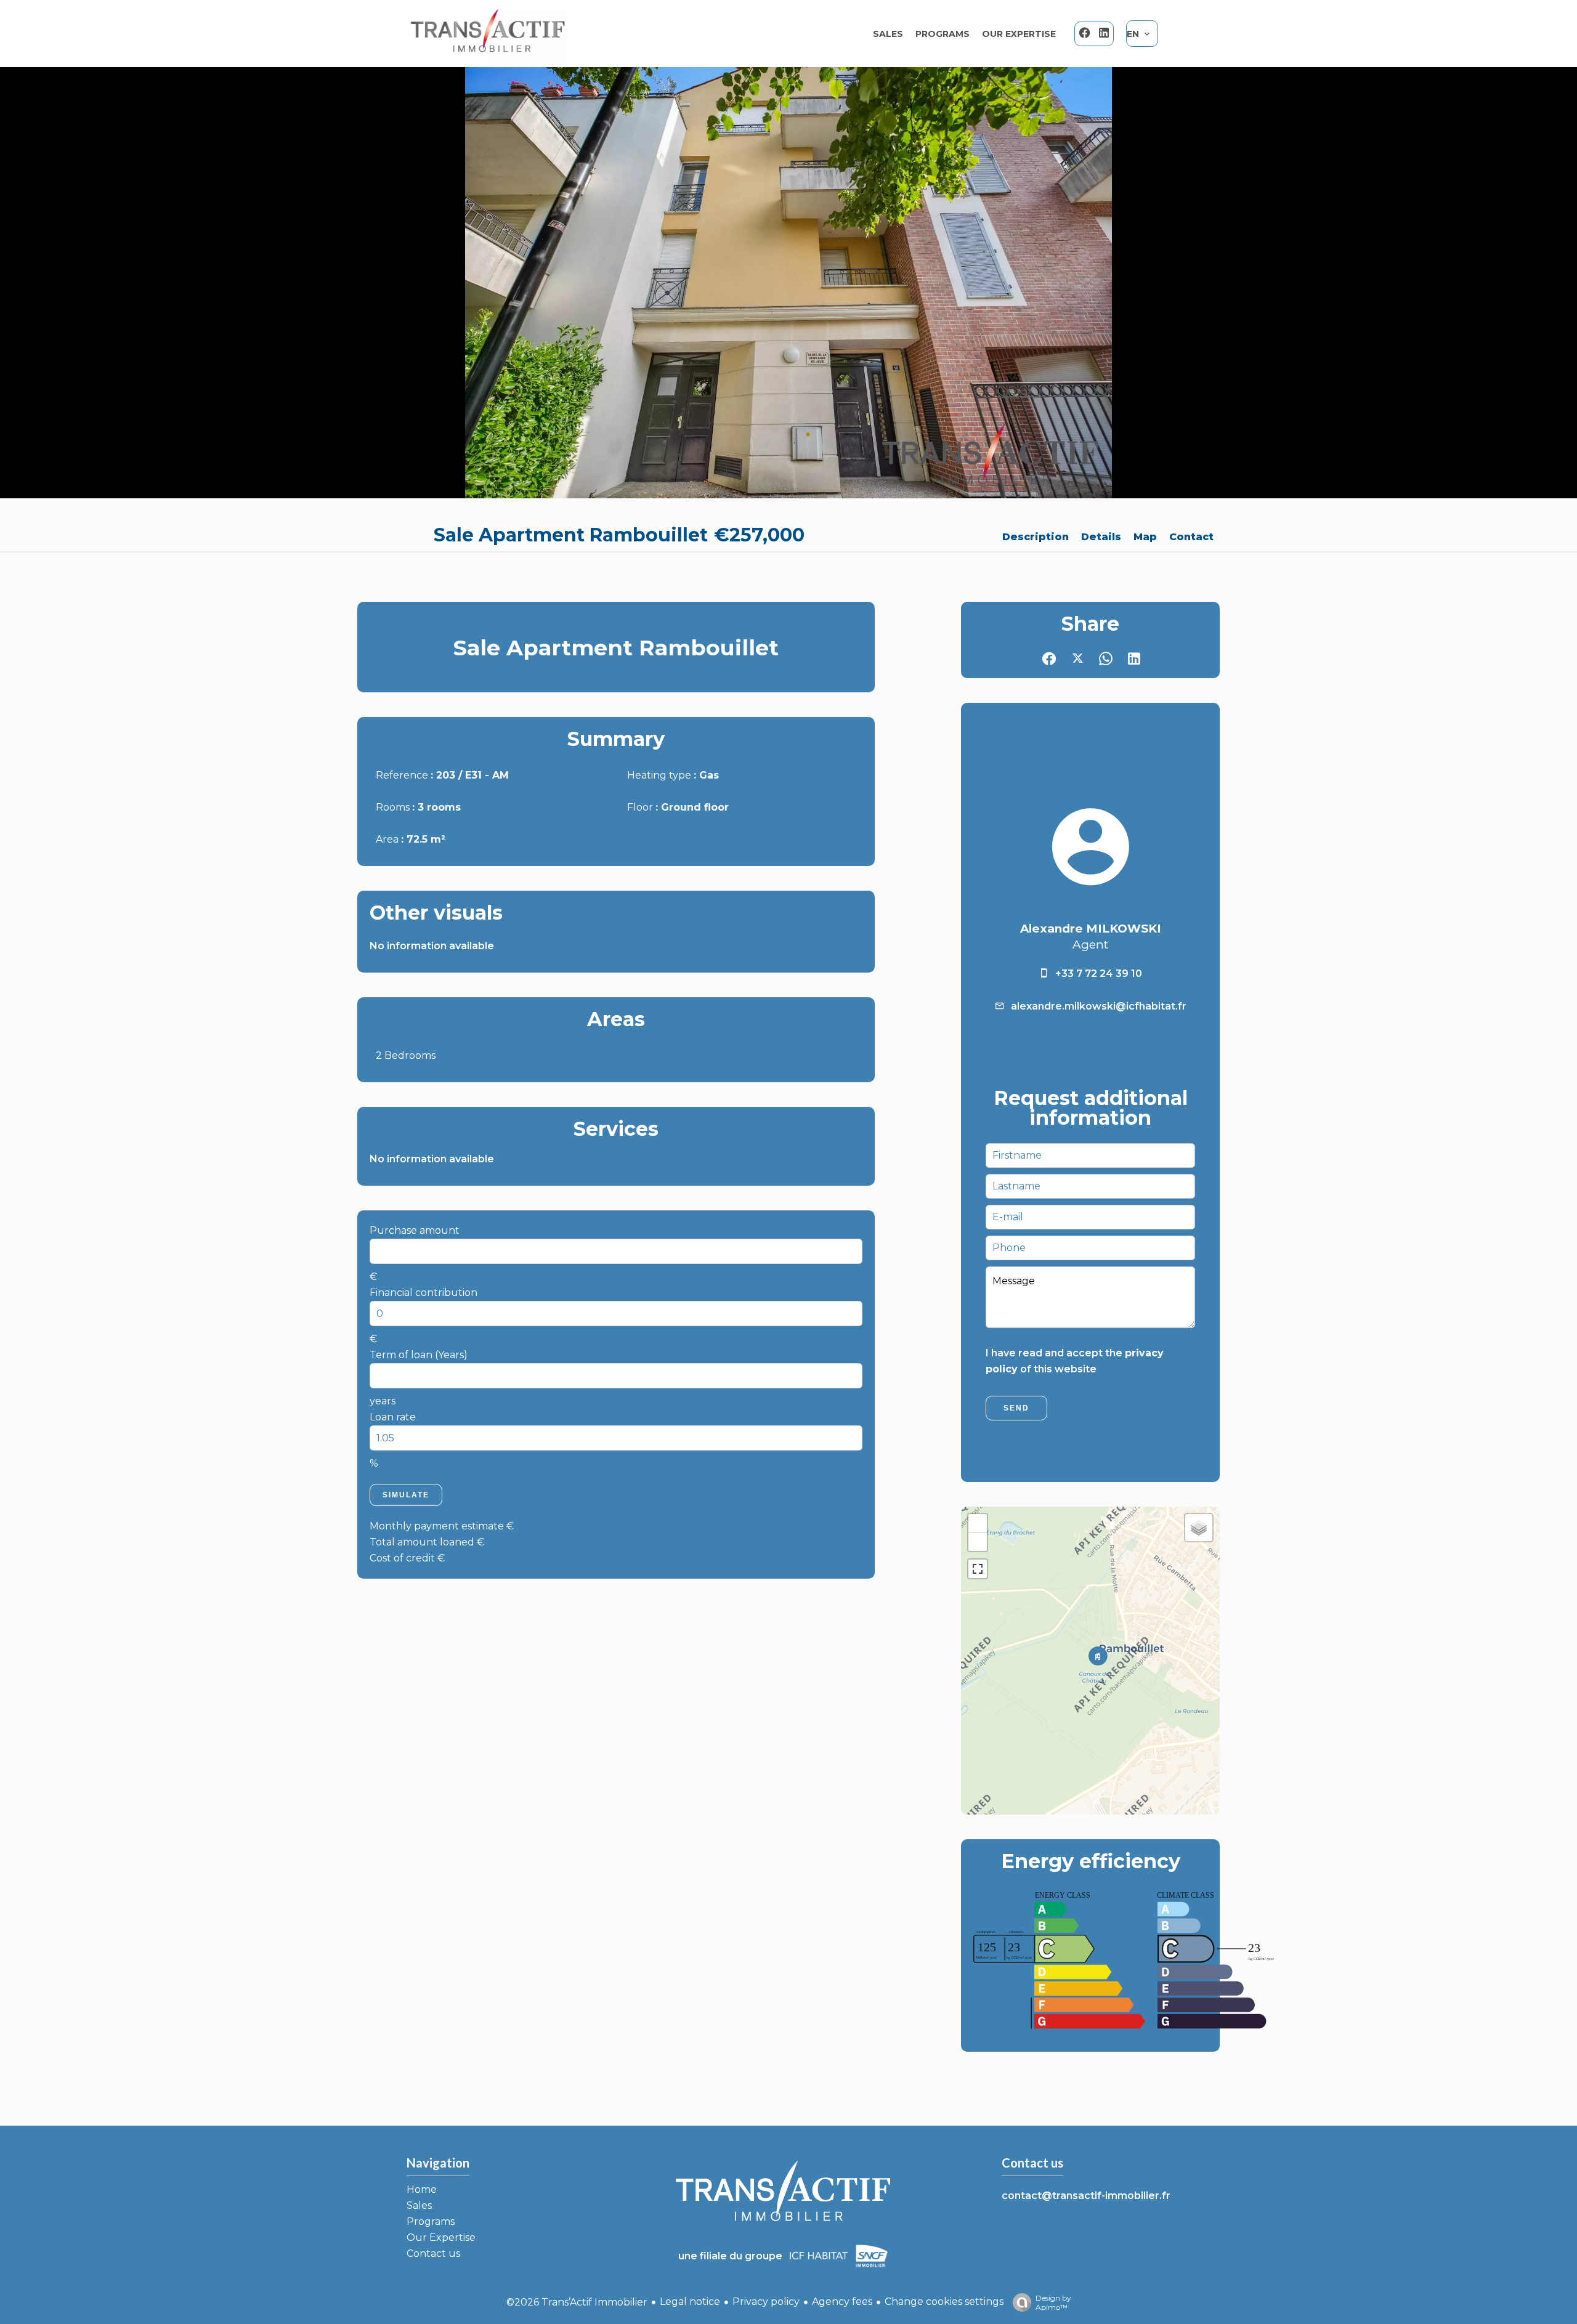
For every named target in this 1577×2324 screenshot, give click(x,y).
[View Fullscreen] (978, 1569)
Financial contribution (424, 1293)
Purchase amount (415, 1230)
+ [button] (978, 1523)
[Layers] (1199, 1528)
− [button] (978, 1541)
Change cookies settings (944, 2302)
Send (1016, 1408)
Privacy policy (766, 2302)
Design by (1053, 2302)
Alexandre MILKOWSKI (1091, 929)
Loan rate (393, 1417)
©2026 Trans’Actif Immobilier (577, 2302)
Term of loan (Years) (419, 1355)
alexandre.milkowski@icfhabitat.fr (1099, 1006)
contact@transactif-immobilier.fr (1086, 2196)
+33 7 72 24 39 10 (1099, 974)
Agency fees (842, 2302)
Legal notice (690, 2302)
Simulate (406, 1495)
